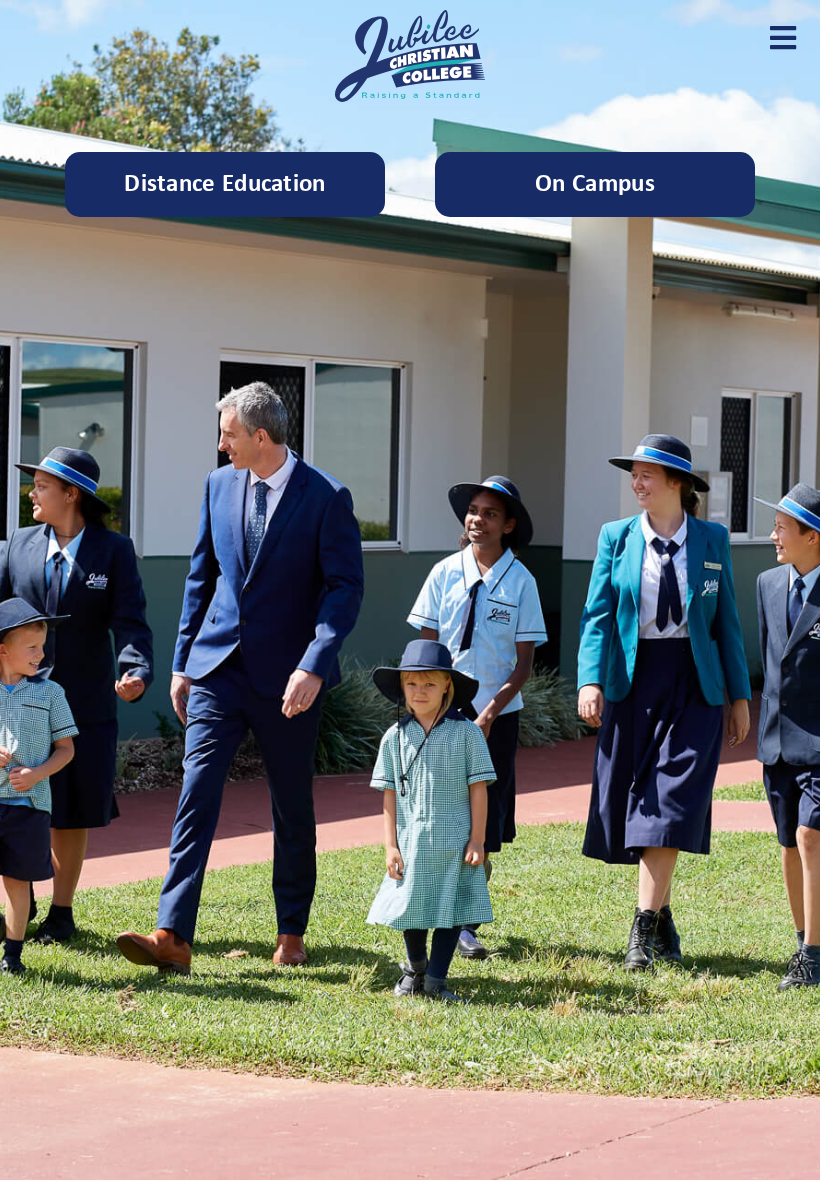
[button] (782, 37)
